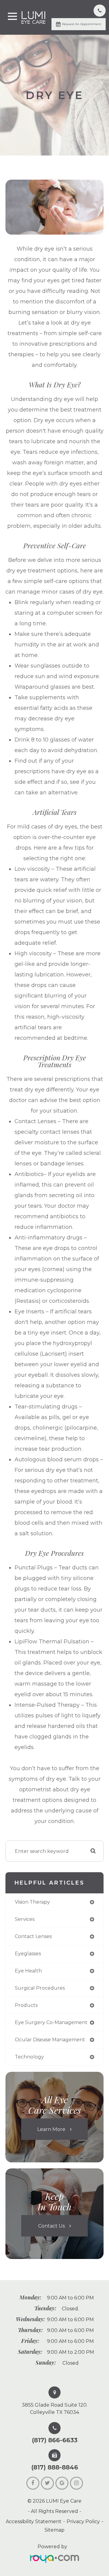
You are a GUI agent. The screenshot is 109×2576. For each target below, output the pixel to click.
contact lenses (33, 1936)
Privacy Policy (83, 2522)
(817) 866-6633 (55, 2440)
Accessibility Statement (34, 2522)
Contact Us (51, 2226)
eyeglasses (28, 1954)
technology (29, 2057)
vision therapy (32, 1902)
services (25, 1919)
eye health (28, 1971)
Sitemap (54, 2530)
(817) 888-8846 (55, 2467)
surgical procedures (40, 1988)
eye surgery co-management (51, 2022)
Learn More (51, 2129)
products (26, 2005)
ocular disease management (50, 2040)
